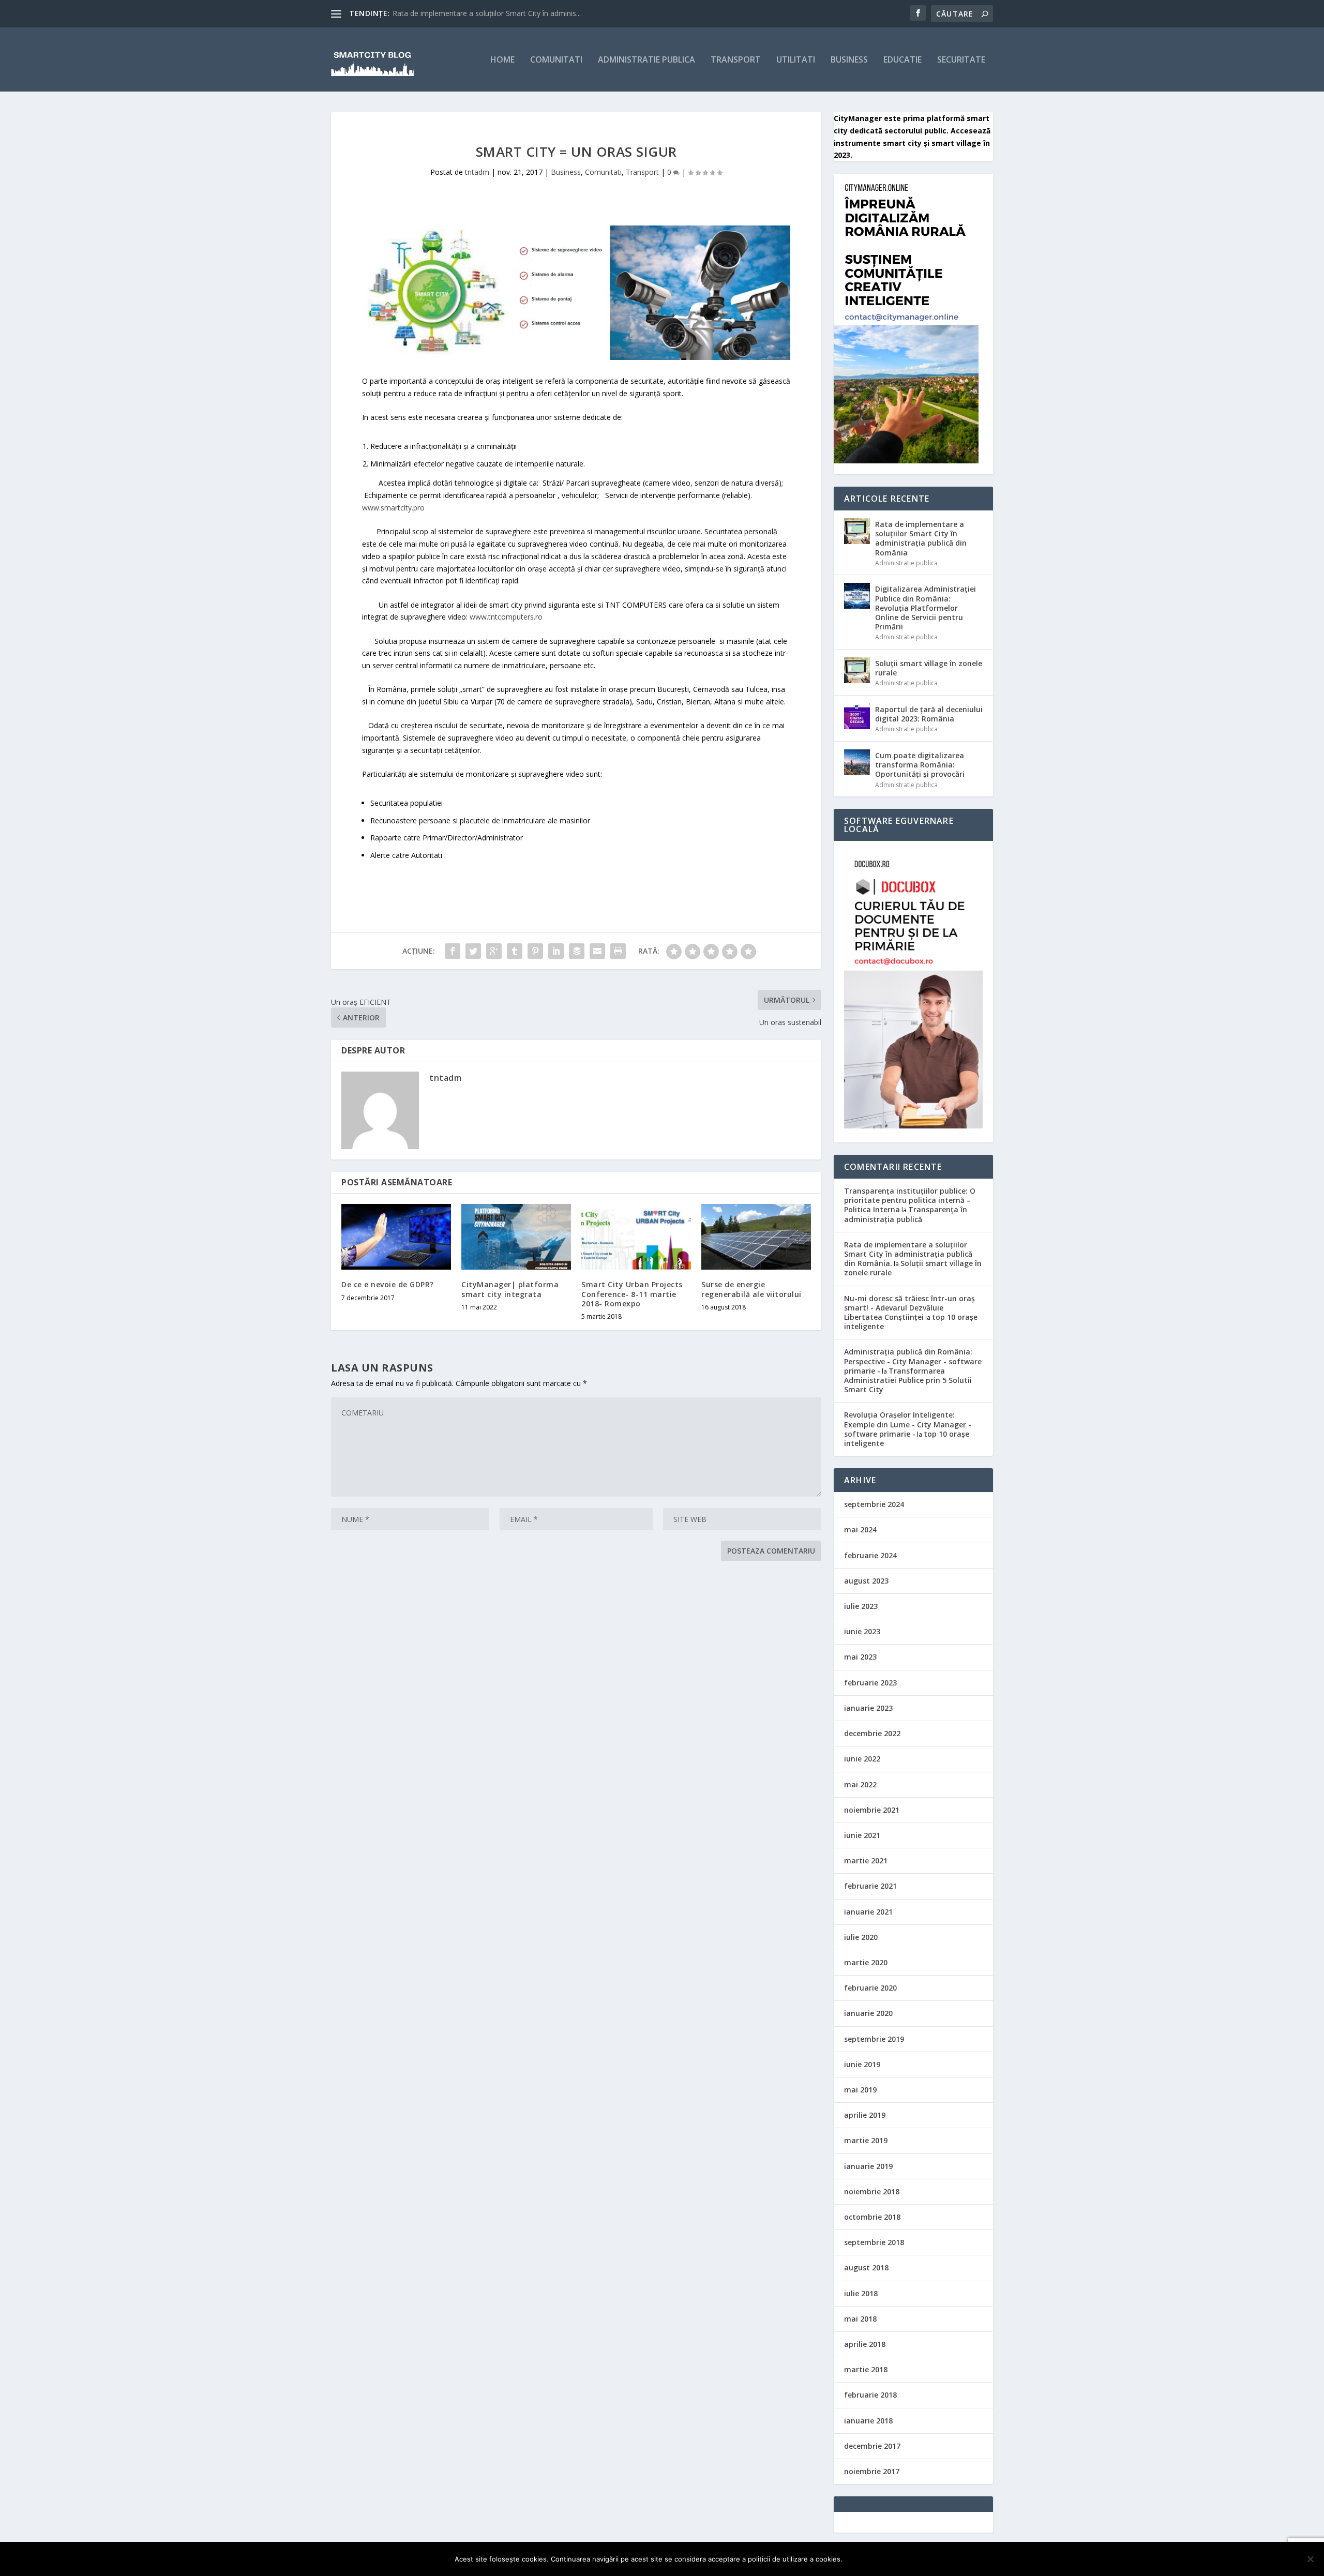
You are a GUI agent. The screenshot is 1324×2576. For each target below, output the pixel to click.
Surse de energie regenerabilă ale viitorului (751, 1289)
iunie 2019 (862, 2064)
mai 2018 (860, 2319)
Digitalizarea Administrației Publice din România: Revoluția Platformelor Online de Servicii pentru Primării (926, 608)
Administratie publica (646, 60)
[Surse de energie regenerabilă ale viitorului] (756, 1237)
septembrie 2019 (874, 2039)
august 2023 (866, 1581)
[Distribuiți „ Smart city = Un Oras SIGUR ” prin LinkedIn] (556, 951)
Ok (859, 2559)
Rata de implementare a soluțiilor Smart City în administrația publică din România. (908, 1254)
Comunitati (556, 60)
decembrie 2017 (872, 2446)
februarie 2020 (870, 1988)
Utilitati (796, 60)
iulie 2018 (861, 2293)
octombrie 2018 (872, 2217)
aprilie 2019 (865, 2115)
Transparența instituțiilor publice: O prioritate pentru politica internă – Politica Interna (910, 1200)
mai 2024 (860, 1530)
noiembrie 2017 (872, 2471)
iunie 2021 (862, 1835)
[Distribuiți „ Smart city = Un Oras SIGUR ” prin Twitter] (473, 951)
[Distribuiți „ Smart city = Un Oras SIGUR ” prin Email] (597, 951)
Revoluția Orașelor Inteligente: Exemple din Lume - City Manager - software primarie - (908, 1424)
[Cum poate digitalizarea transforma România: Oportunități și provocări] (857, 762)
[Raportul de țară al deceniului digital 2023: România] (857, 716)
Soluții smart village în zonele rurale (929, 668)
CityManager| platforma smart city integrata (510, 1289)
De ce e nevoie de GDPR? (388, 1284)
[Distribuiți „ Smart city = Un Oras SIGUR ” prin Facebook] (453, 951)
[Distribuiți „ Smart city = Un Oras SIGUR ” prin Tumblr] (515, 951)
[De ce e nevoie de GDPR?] (396, 1237)
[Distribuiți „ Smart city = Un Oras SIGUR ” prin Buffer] (577, 951)
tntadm (477, 172)
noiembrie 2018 (872, 2191)
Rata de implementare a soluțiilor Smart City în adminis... (487, 13)
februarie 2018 (870, 2395)
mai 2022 (860, 1784)
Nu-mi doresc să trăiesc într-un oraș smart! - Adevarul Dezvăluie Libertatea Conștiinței (909, 1308)
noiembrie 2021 (872, 1810)
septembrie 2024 (874, 1504)
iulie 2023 (861, 1606)
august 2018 (866, 2268)
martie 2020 (866, 1962)
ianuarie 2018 (868, 2421)
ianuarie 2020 (868, 2013)
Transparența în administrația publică (906, 1214)
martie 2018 (866, 2369)
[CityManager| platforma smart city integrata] (516, 1237)
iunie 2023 (862, 1631)
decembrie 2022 (872, 1733)
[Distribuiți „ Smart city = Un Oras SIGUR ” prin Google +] (494, 951)
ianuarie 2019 (868, 2166)
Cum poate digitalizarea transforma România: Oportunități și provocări (920, 765)
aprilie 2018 (865, 2344)
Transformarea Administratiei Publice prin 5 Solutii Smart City (908, 1380)
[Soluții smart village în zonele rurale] (857, 670)
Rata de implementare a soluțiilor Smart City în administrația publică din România (921, 538)
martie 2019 (866, 2140)
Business (849, 60)
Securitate (961, 60)
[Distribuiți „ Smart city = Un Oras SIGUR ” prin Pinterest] (535, 951)
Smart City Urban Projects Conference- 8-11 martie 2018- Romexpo (632, 1294)
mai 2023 (860, 1657)
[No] (1310, 2559)
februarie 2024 (870, 1555)
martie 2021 (866, 1861)
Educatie (902, 60)
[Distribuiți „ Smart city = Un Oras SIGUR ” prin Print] (618, 951)
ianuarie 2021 (868, 1912)
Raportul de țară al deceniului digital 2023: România (929, 714)
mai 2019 (860, 2090)
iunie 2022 (862, 1759)
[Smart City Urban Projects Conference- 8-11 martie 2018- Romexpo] (636, 1237)
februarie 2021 (870, 1886)
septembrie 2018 (874, 2242)
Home (502, 60)
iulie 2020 (861, 1937)
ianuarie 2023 (868, 1708)
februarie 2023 (870, 1683)
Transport (736, 60)
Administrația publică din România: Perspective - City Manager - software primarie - (913, 1361)
